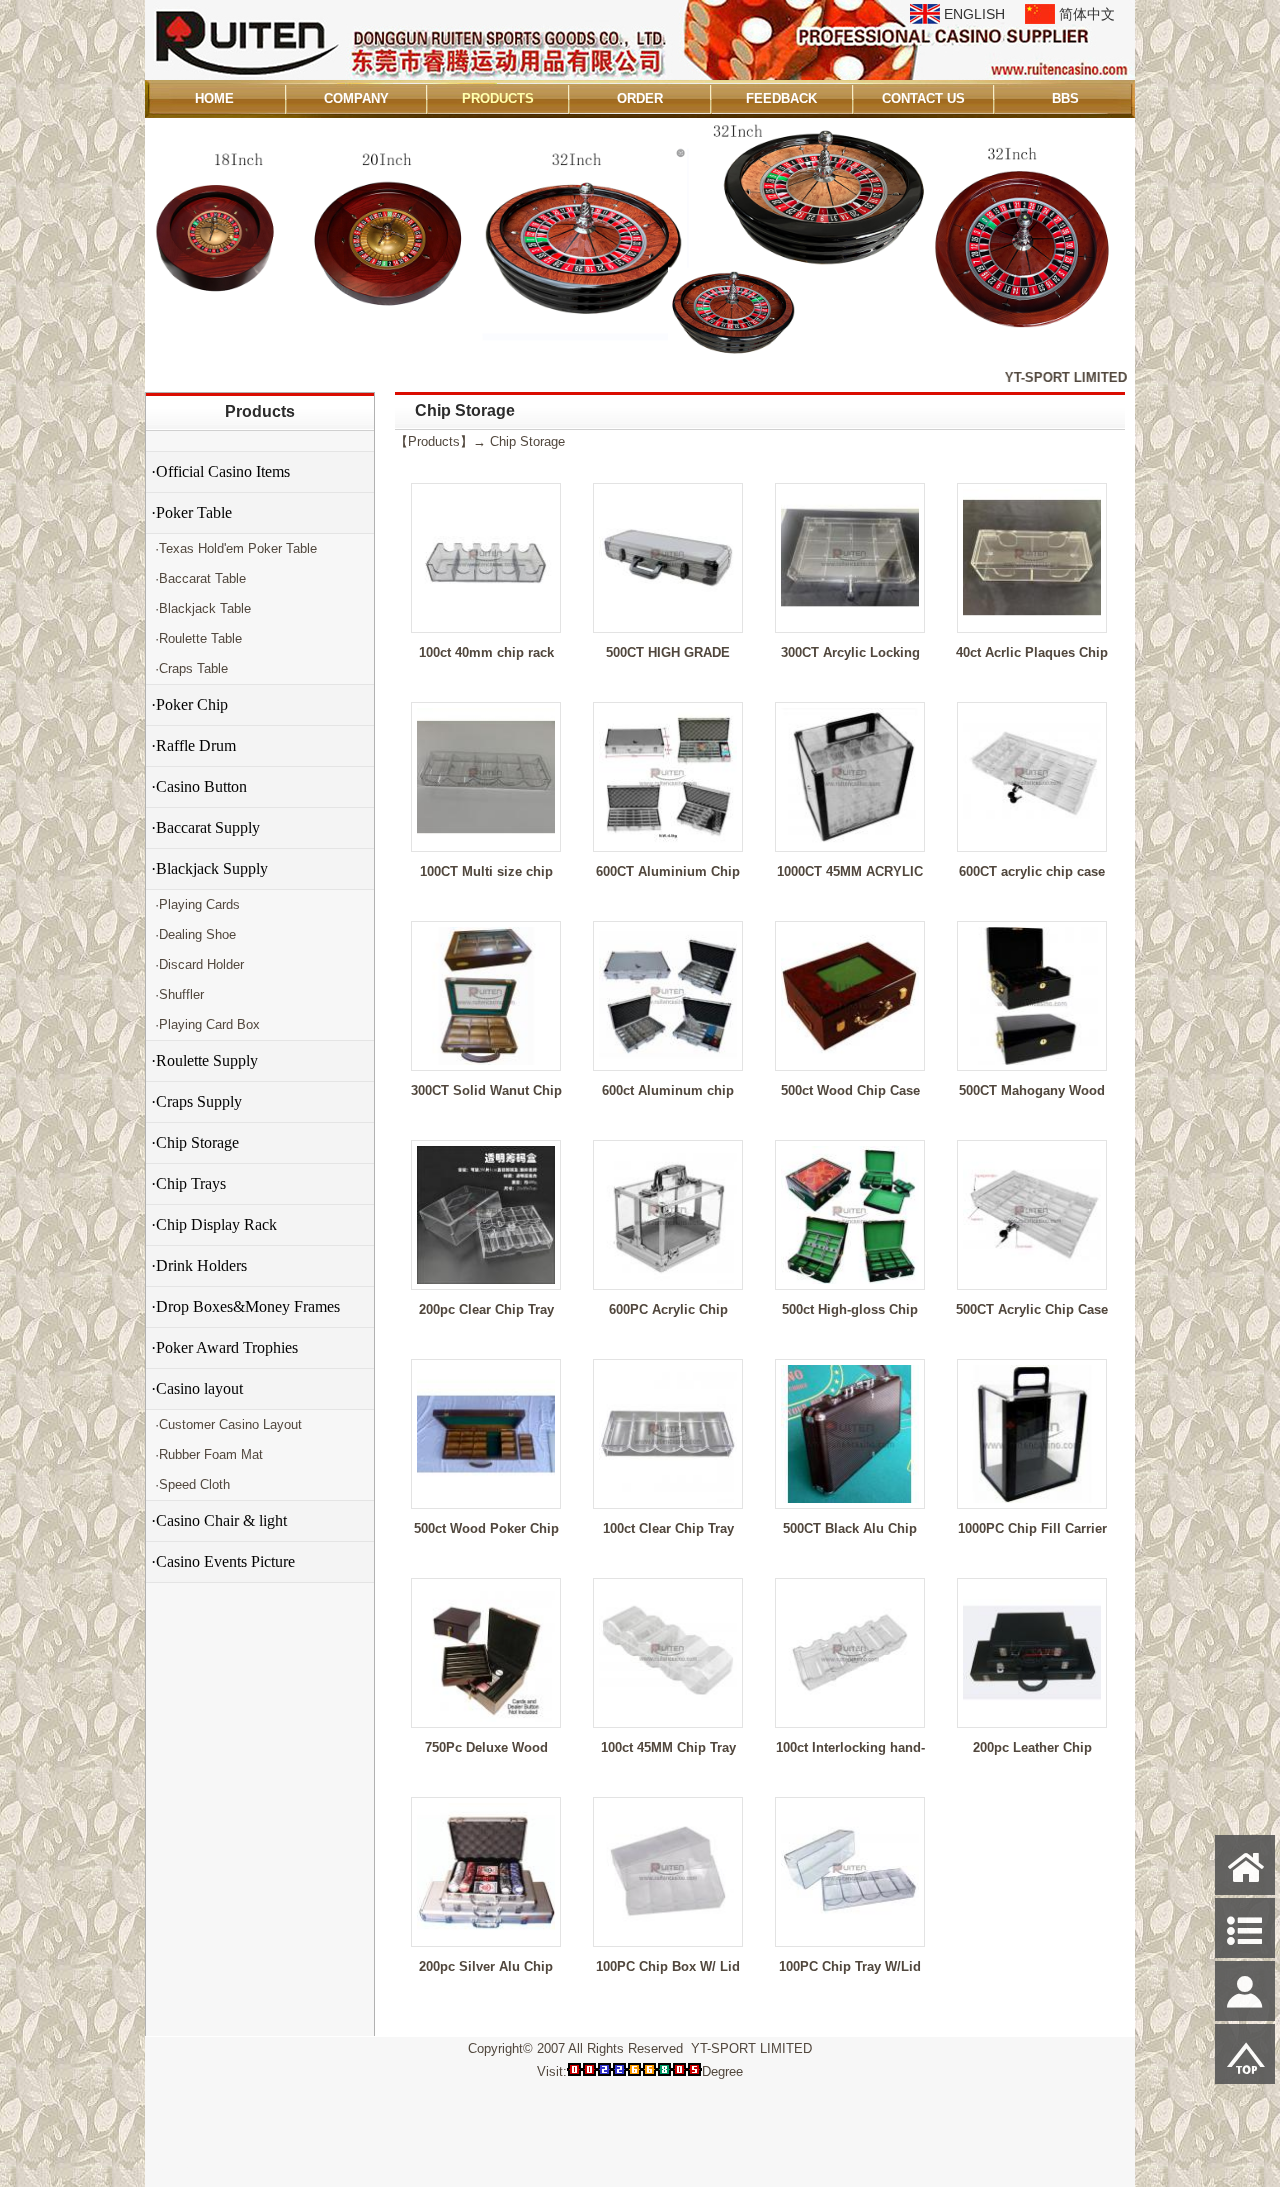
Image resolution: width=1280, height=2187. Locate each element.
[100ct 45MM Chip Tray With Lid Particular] (668, 1717)
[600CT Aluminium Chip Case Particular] (668, 841)
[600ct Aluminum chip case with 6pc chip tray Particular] (668, 1060)
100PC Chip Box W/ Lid (668, 1966)
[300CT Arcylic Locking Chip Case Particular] (850, 622)
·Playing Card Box (205, 1024)
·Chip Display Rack (214, 1224)
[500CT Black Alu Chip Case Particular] (850, 1498)
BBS (1065, 98)
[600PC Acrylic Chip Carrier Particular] (668, 1279)
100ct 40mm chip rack (486, 652)
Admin (173, 2168)
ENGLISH (974, 14)
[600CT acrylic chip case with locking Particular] (1032, 841)
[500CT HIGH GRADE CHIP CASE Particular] (668, 622)
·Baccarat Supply (205, 827)
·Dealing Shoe (193, 934)
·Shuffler (177, 994)
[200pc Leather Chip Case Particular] (1032, 1717)
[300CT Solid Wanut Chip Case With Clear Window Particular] (486, 1060)
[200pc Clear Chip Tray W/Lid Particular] (486, 1279)
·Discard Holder (197, 964)
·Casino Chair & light (219, 1520)
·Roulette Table (196, 638)
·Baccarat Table (198, 578)
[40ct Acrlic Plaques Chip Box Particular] (1032, 622)
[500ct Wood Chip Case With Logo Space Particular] (850, 1060)
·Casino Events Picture (223, 1561)
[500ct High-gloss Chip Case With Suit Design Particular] (850, 1279)
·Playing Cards (195, 904)
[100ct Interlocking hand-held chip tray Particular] (850, 1717)
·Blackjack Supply (209, 868)
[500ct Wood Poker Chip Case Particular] (486, 1498)
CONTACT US (923, 98)
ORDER (640, 98)
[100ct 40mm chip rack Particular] (486, 622)
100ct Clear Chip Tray (668, 1528)
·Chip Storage (195, 1142)
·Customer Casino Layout (226, 1424)
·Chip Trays (188, 1183)
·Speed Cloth (190, 1484)
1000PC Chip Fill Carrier (1032, 1528)
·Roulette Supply (204, 1060)
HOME (214, 98)
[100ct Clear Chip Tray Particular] (668, 1498)
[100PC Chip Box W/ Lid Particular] (668, 1936)
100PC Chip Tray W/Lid (850, 1966)
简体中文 (1087, 14)
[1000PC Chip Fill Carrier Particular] (1032, 1498)
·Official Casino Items (220, 471)
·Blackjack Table (201, 608)
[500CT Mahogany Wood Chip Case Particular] (1032, 1060)
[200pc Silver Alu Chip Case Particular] (486, 1936)
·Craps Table (189, 668)
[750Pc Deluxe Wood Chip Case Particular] (486, 1717)
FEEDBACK (781, 98)
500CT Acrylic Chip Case (1032, 1309)
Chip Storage (527, 441)
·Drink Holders (199, 1265)
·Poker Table (191, 512)
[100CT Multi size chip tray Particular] (486, 841)
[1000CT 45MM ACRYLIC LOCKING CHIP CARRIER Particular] (850, 841)
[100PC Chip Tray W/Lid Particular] (850, 1936)
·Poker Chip (189, 704)
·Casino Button (199, 786)
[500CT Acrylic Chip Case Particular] (1032, 1279)
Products (260, 411)
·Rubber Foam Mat (207, 1454)
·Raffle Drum (193, 745)
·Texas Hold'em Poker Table (234, 548)
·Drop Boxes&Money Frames (245, 1306)
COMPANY (356, 98)
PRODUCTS (498, 98)
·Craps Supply (196, 1101)
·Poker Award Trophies (224, 1347)
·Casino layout (197, 1388)
